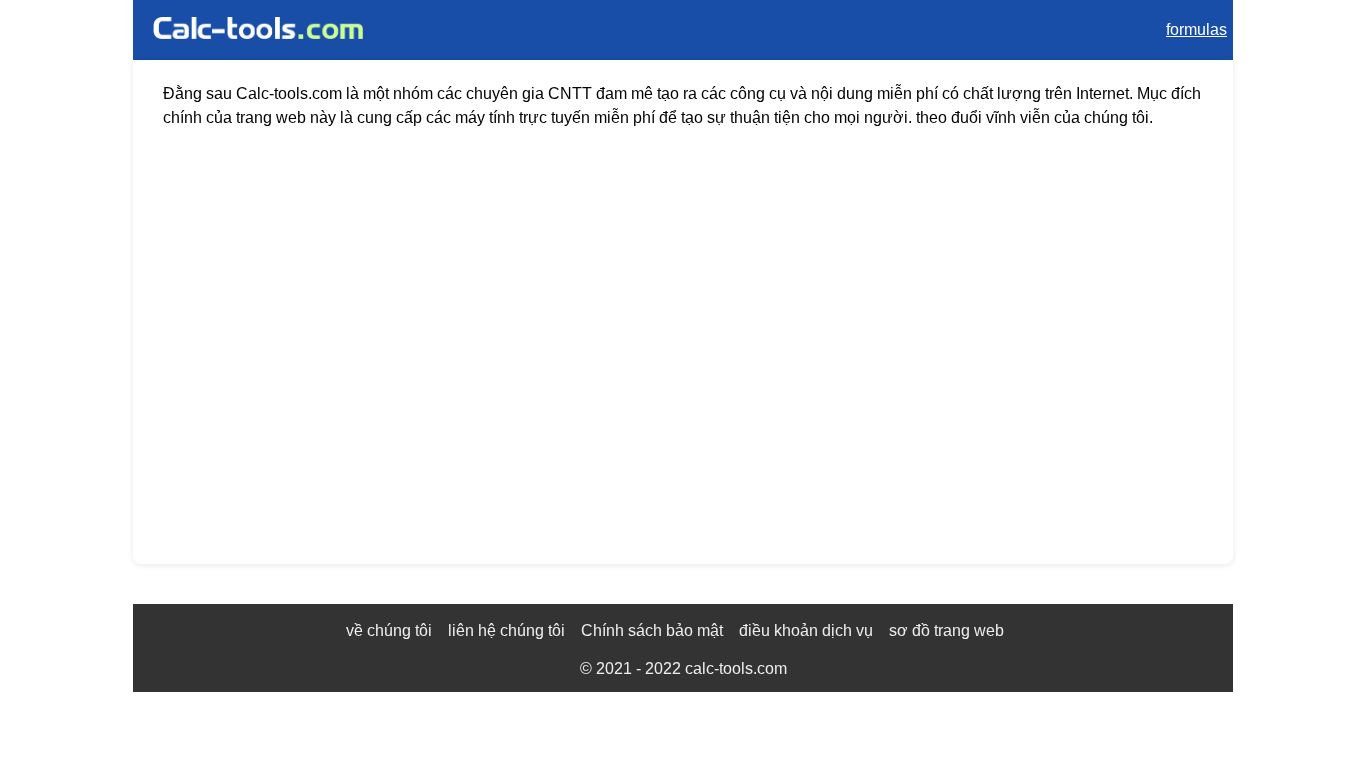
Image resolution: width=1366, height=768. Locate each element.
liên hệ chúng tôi (506, 630)
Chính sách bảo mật (652, 630)
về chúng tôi (389, 630)
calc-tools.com (736, 668)
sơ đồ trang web (946, 630)
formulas (1196, 29)
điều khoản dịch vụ (806, 630)
